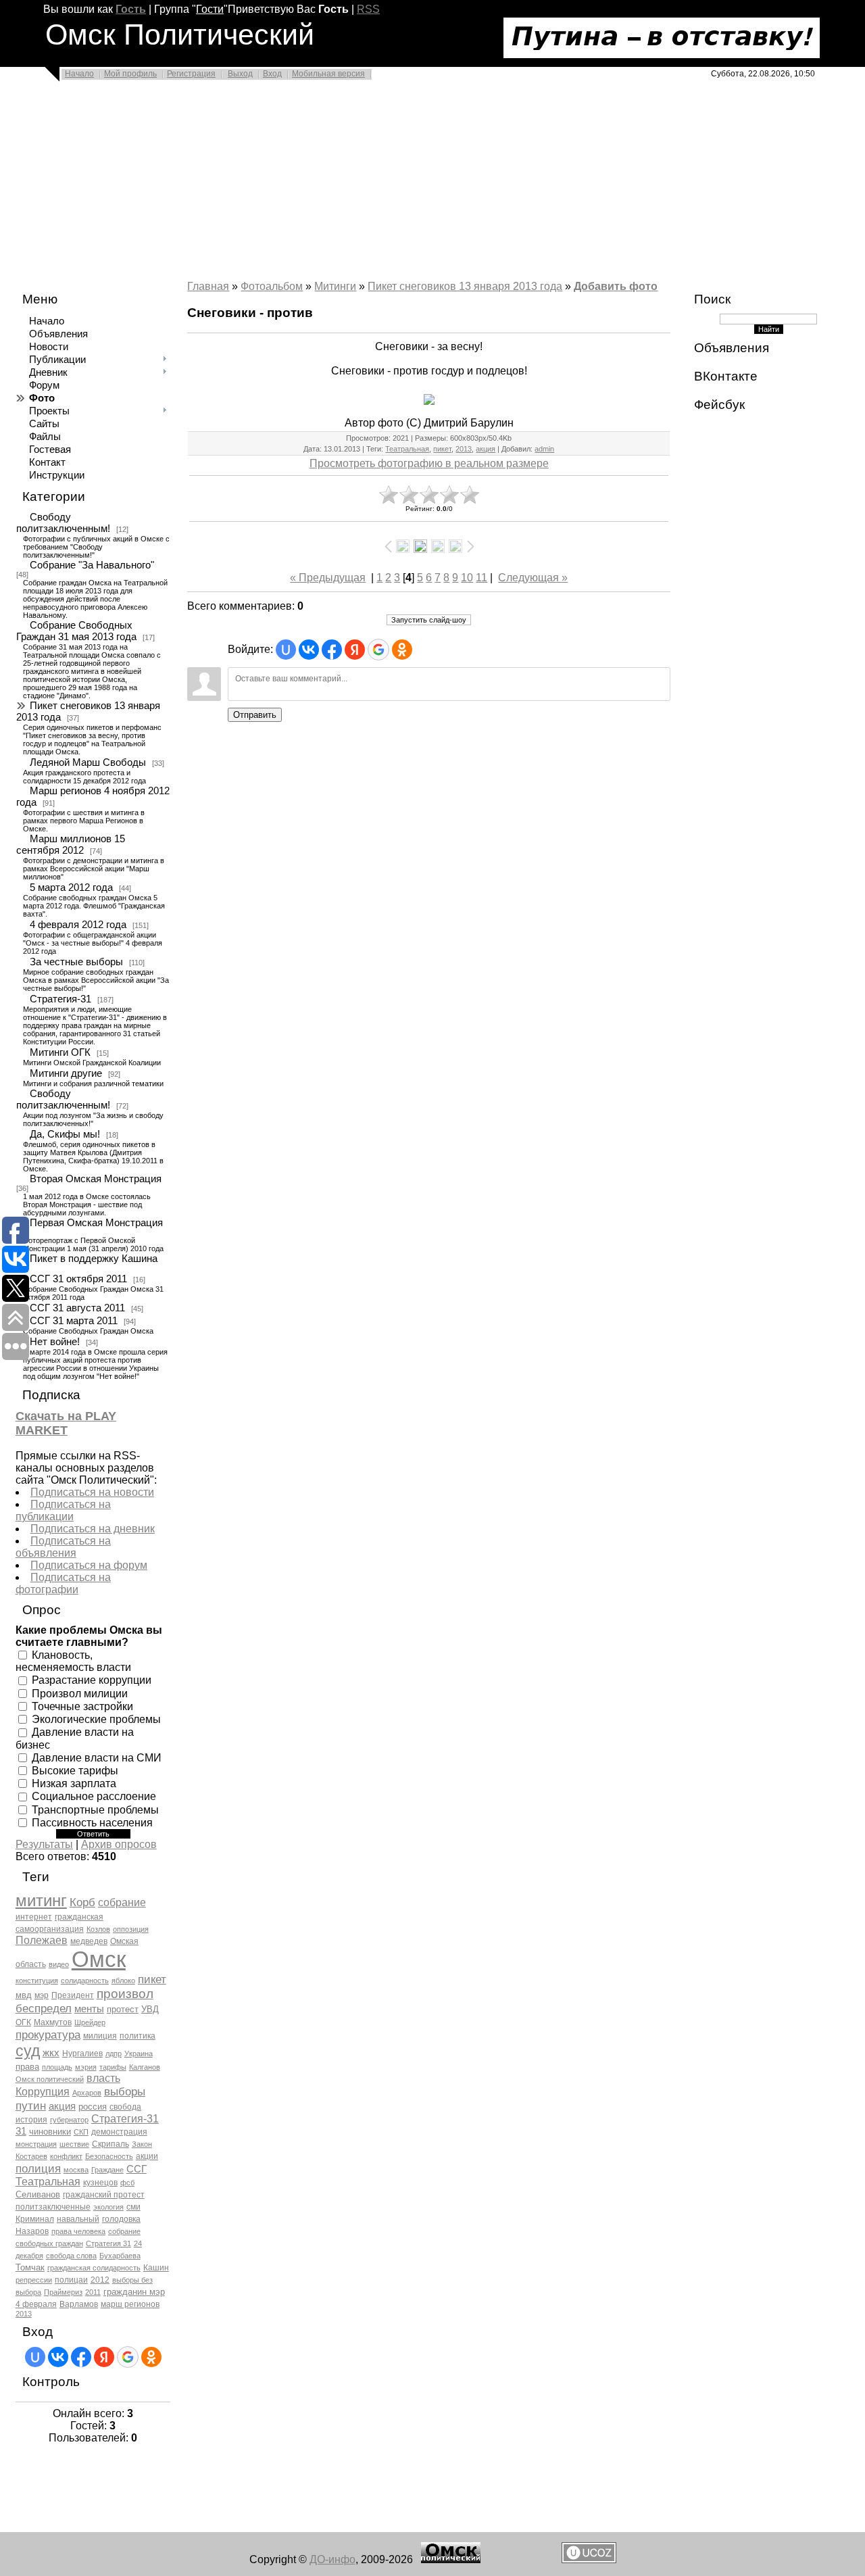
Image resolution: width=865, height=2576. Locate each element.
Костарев (31, 2156)
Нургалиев (82, 2053)
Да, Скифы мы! (65, 1134)
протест (123, 2009)
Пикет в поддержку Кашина (94, 1259)
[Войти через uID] (35, 2357)
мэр (42, 1995)
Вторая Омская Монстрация (96, 1179)
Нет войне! (55, 1342)
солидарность (85, 1980)
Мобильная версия (328, 74)
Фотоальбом (272, 286)
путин (31, 2106)
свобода (125, 2107)
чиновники (50, 2132)
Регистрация (191, 74)
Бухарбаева (120, 2256)
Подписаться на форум (89, 1565)
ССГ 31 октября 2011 (78, 1279)
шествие (74, 2144)
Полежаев (42, 1940)
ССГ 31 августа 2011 (77, 1308)
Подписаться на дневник (93, 1529)
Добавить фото (616, 286)
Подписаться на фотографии (63, 1583)
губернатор (69, 2120)
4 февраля (36, 2304)
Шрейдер (90, 2022)
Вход (272, 74)
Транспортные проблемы (95, 1809)
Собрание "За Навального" (92, 565)
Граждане (107, 2170)
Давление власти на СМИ (97, 1757)
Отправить (255, 715)
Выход (240, 74)
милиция (100, 2036)
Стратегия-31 (60, 999)
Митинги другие (66, 1073)
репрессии (34, 2280)
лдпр (114, 2053)
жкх (51, 2053)
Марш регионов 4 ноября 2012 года (93, 797)
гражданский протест (104, 2195)
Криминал (35, 2219)
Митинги (335, 286)
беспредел (44, 2008)
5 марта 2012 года (71, 888)
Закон (142, 2144)
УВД (150, 2009)
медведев (89, 1941)
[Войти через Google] (128, 2357)
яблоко (123, 1980)
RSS (368, 9)
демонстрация (119, 2132)
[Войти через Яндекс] (104, 2357)
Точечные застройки (82, 1706)
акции (147, 2156)
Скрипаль (110, 2144)
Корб (82, 1902)
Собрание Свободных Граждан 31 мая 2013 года (76, 631)
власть (103, 2078)
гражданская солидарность (94, 2268)
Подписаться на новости (92, 1492)
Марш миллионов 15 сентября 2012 (71, 845)
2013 (24, 2314)
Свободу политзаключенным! (63, 523)
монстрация (36, 2144)
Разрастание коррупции (92, 1680)
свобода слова (71, 2256)
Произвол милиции (80, 1693)
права (27, 2067)
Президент (73, 1995)
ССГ (137, 2169)
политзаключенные (53, 2207)
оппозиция (131, 1929)
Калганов (145, 2067)
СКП (81, 2132)
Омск (99, 1959)
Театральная (48, 2182)
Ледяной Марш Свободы (88, 762)
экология (108, 2207)
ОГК (23, 2022)
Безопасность (109, 2156)
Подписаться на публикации (63, 1510)
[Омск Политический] (451, 2559)
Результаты (44, 1844)
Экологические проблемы (96, 1719)
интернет (34, 1917)
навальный (78, 2219)
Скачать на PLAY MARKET (66, 1423)
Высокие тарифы (75, 1771)
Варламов (79, 2304)
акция (62, 2106)
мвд (24, 1995)
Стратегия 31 (108, 2243)
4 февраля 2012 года (78, 925)
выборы (125, 2091)
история (31, 2120)
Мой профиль (130, 74)
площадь (57, 2067)
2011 (93, 2292)
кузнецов (100, 2183)
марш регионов (130, 2304)
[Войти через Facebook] (81, 2357)
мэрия (86, 2067)
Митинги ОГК (60, 1052)
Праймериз (63, 2292)
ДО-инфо (332, 2559)
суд (28, 2051)
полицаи (71, 2280)
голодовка (121, 2219)
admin (544, 449)
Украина (139, 2053)
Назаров (32, 2231)
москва (76, 2170)
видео (59, 1964)
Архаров (87, 2093)
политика (138, 2036)
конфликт (66, 2156)
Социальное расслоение (94, 1796)
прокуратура (48, 2035)
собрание (122, 1902)
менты (89, 2009)
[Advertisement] (405, 184)
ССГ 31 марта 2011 (74, 1321)
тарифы (113, 2067)
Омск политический (50, 2079)
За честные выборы (76, 962)
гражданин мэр (134, 2292)
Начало (79, 74)
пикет (152, 1979)
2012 (100, 2280)
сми (133, 2207)
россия (93, 2107)
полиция (38, 2168)
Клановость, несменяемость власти (73, 1661)
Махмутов (53, 2022)
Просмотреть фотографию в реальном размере (429, 463)
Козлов (98, 1929)
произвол (125, 1994)
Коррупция (43, 2092)
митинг (41, 1900)
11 (481, 578)
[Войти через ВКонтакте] (58, 2357)
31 (21, 2131)
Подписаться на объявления (63, 1547)
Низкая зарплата (74, 1783)
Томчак (30, 2267)
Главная (208, 286)
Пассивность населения (92, 1823)
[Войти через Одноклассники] (151, 2357)
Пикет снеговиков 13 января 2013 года (88, 711)
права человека (78, 2231)
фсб (127, 2183)
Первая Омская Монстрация (96, 1223)
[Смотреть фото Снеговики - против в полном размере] (429, 399)
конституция (37, 1980)
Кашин (156, 2268)
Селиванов (38, 2194)
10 (467, 578)
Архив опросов (119, 1844)
